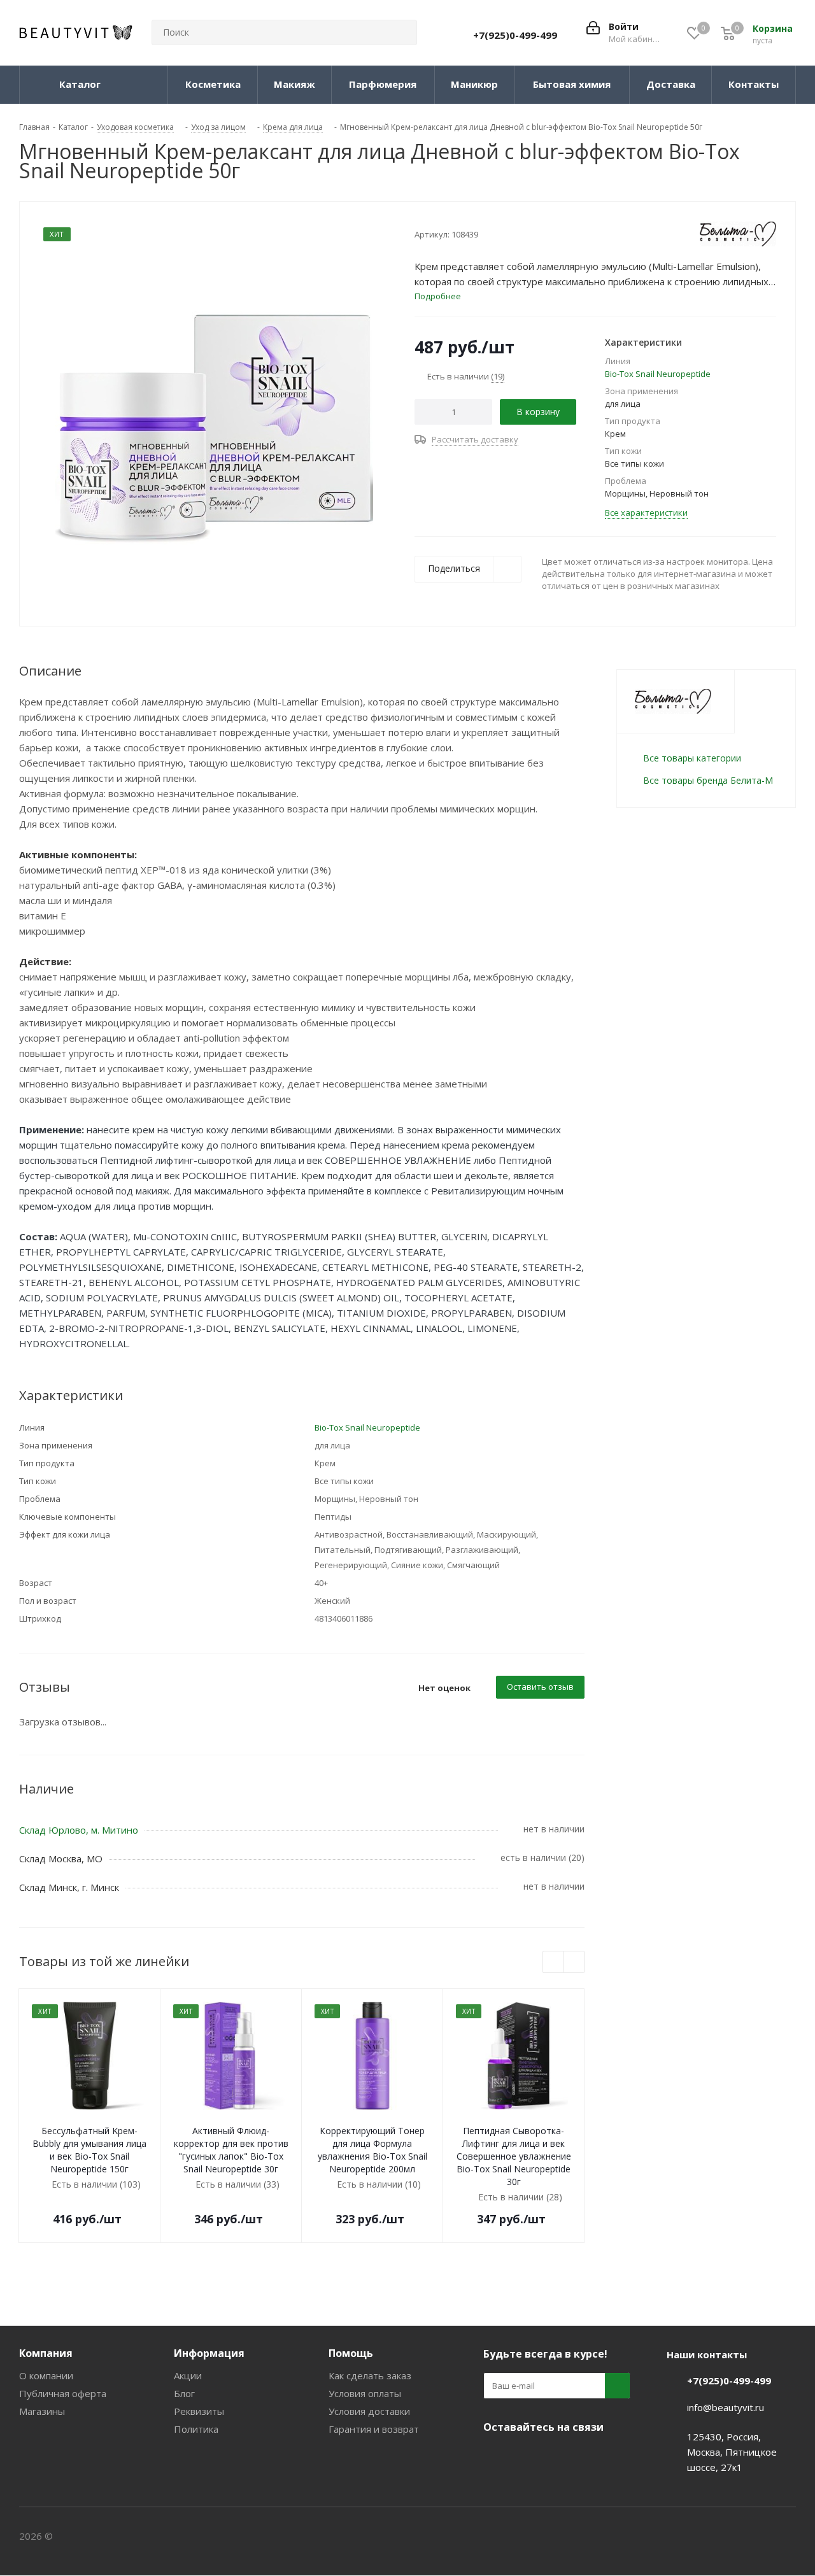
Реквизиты (199, 2411)
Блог (184, 2393)
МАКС (560, 2457)
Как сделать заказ (370, 2375)
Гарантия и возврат (374, 2429)
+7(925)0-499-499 (515, 35)
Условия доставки (369, 2411)
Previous (554, 1963)
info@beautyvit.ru (726, 2407)
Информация (209, 2353)
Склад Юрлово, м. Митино (79, 1830)
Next (574, 1963)
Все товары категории (692, 758)
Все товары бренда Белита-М (708, 780)
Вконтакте (496, 2457)
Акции (188, 2375)
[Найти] (402, 32)
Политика (196, 2429)
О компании (46, 2375)
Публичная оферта (63, 2393)
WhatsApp (592, 2457)
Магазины (42, 2411)
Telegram (528, 2457)
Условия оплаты (365, 2393)
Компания (46, 2353)
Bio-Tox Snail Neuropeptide (658, 374)
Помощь (351, 2353)
